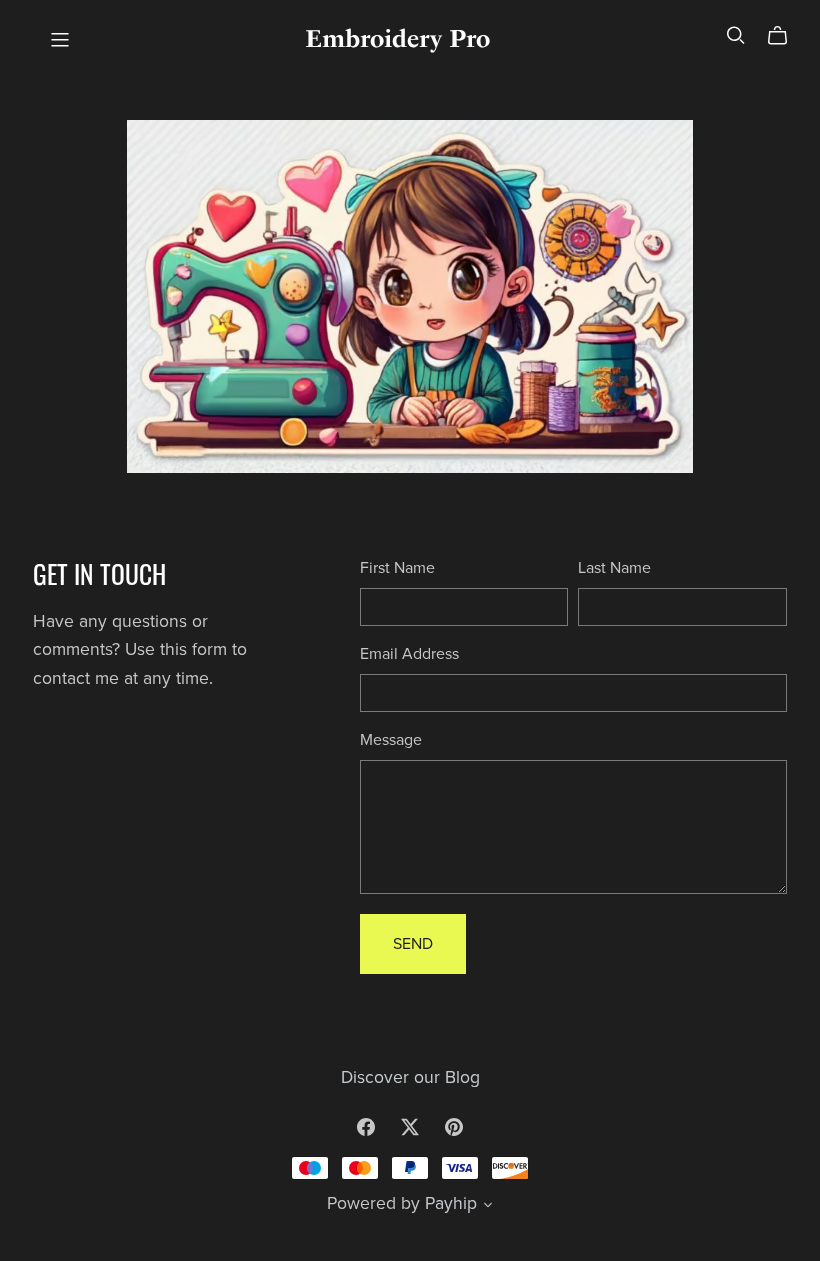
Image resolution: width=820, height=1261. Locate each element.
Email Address (409, 654)
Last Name (614, 568)
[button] (488, 1207)
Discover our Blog (410, 1077)
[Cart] (785, 36)
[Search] (736, 35)
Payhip (451, 1203)
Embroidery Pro (397, 38)
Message (391, 740)
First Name (397, 568)
